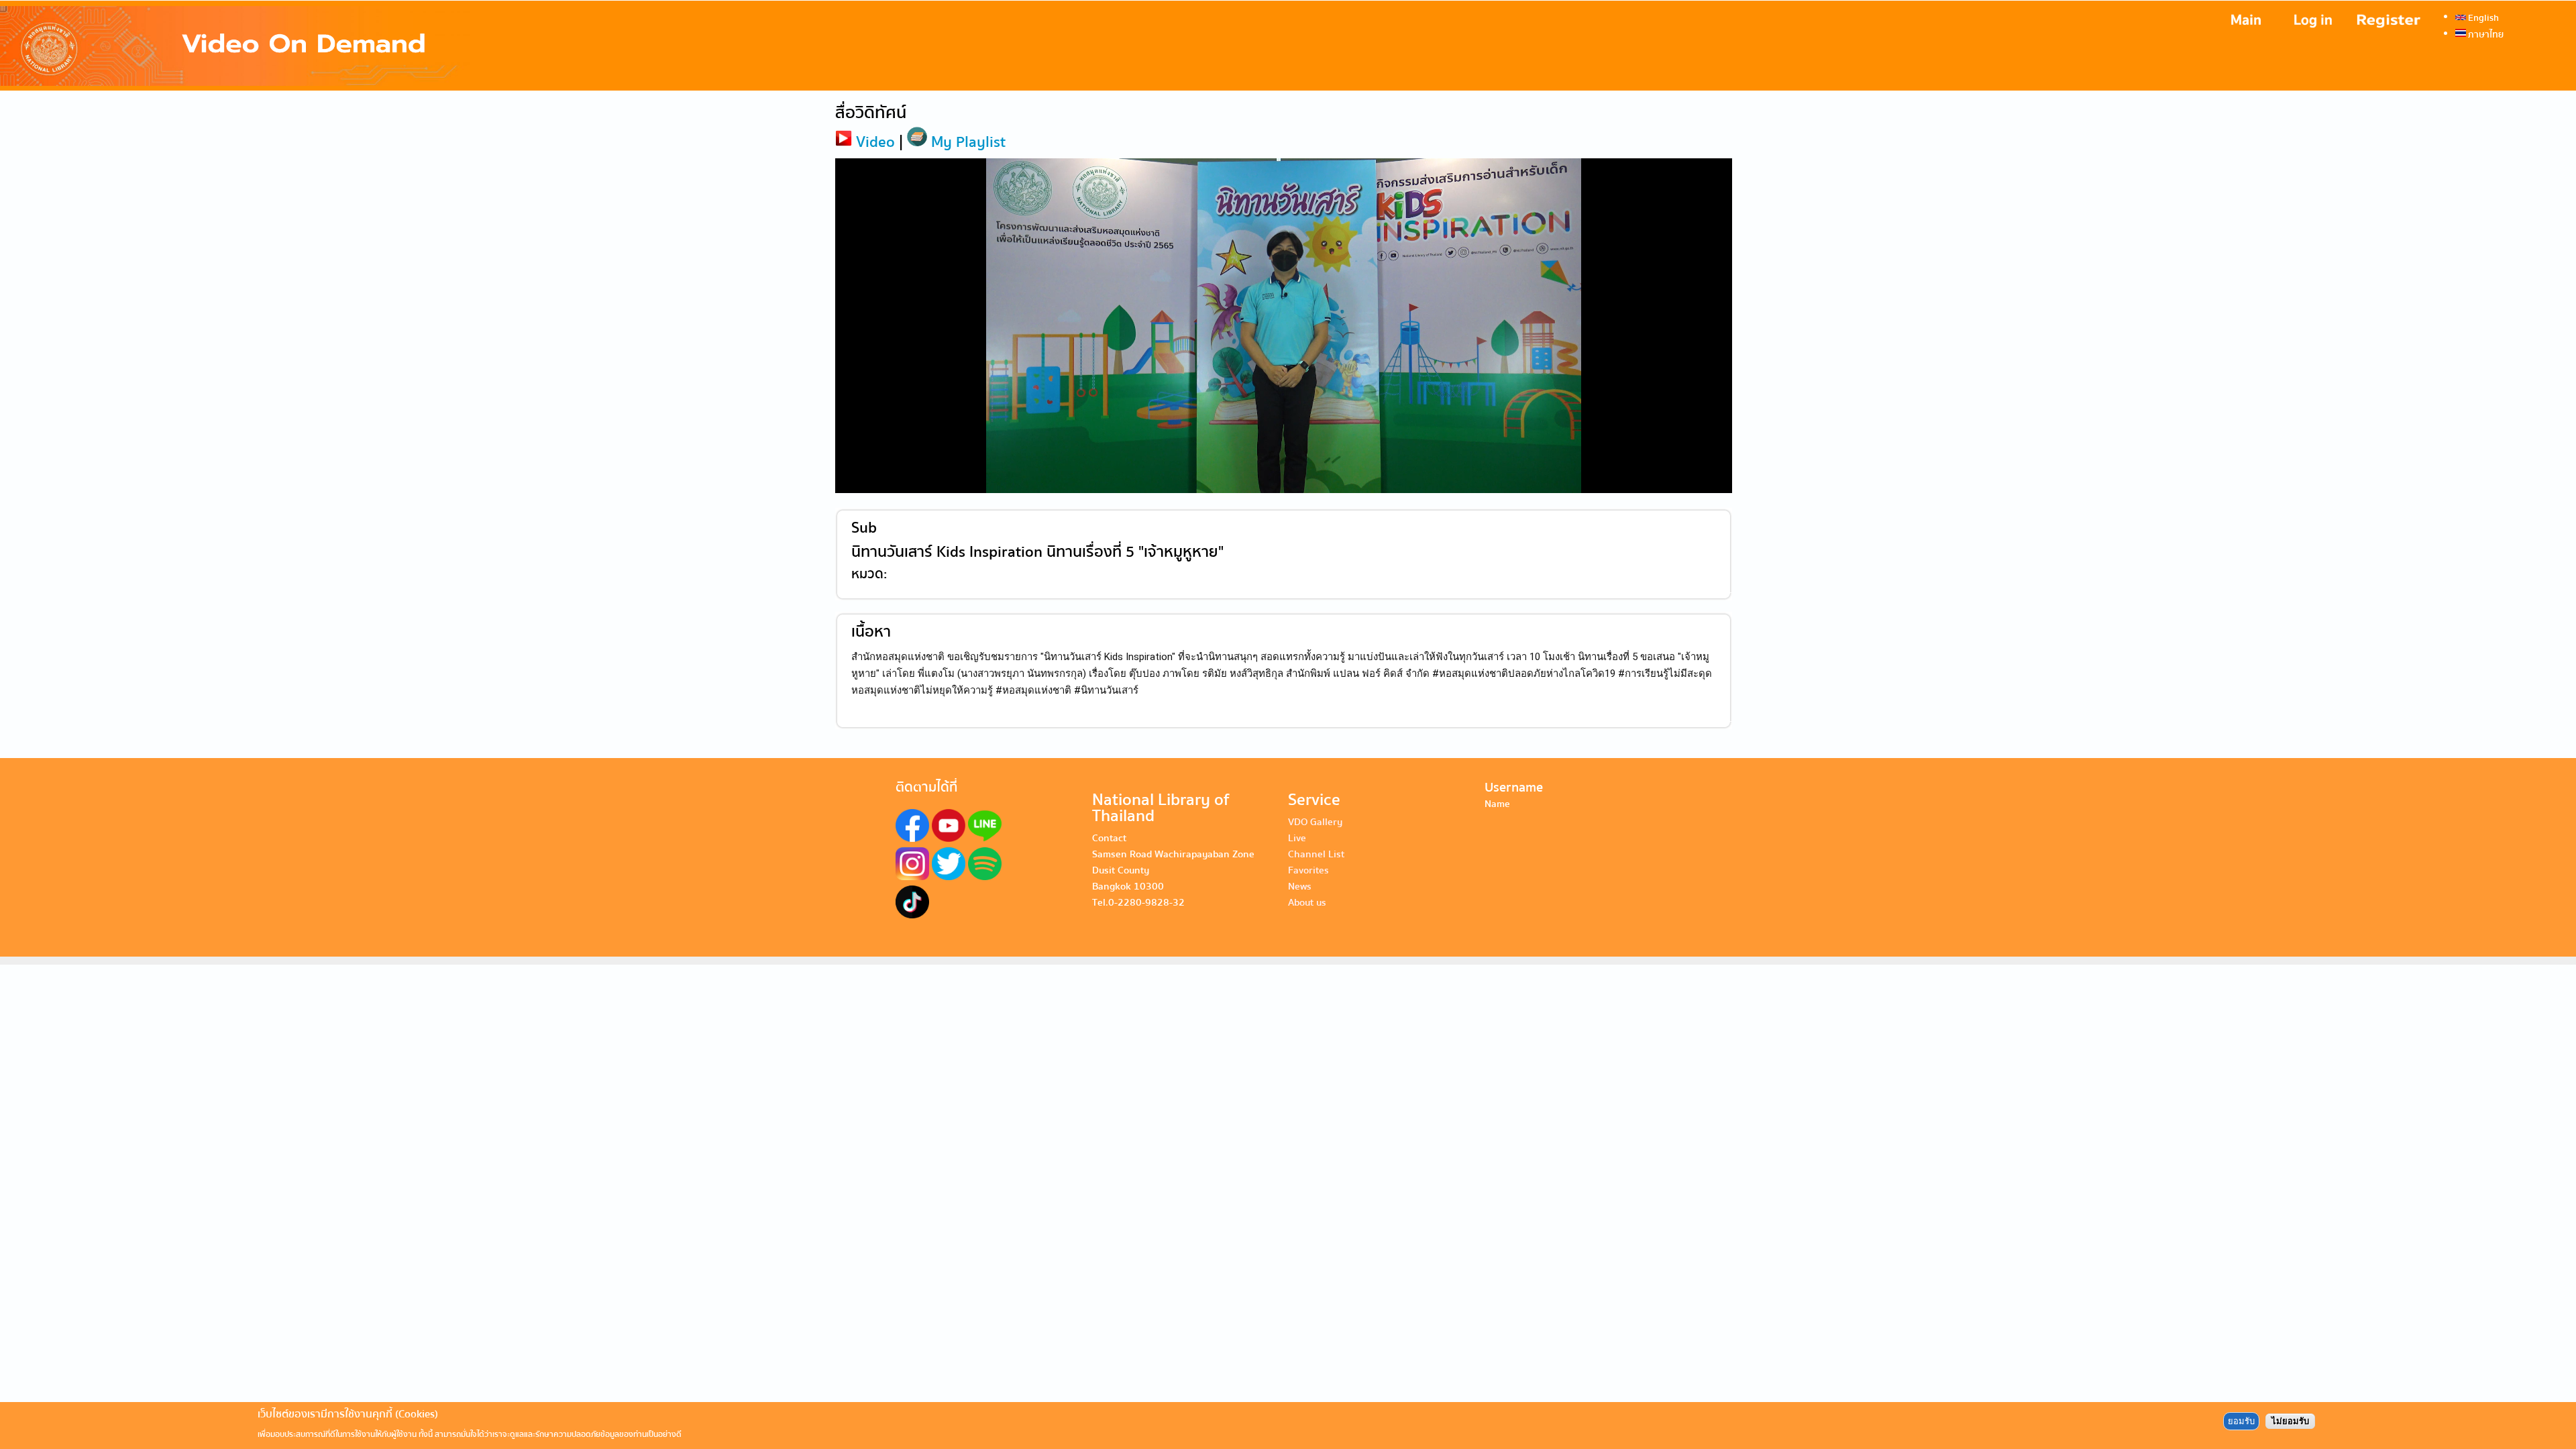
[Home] (235, 46)
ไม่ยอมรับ (2290, 1421)
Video (873, 142)
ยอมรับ (2241, 1421)
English (2482, 17)
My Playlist (966, 142)
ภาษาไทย (2485, 34)
